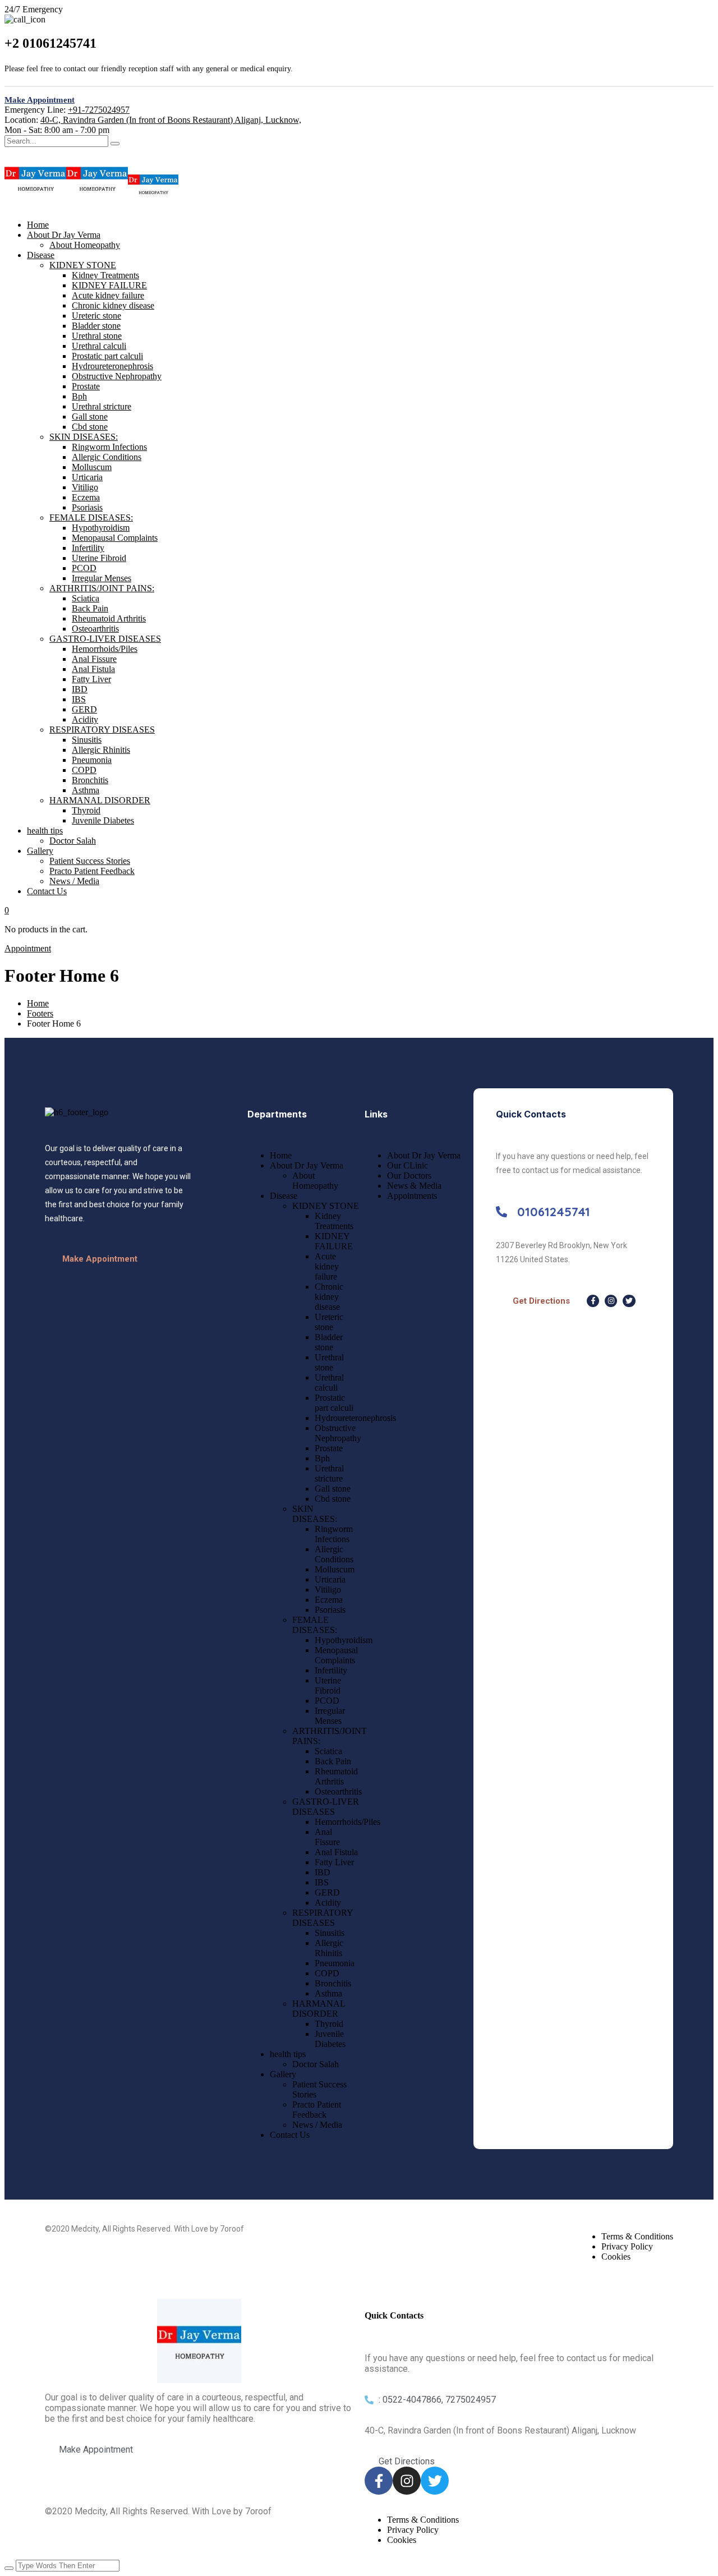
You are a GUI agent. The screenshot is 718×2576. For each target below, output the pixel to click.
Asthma (86, 790)
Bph (79, 396)
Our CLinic (408, 1165)
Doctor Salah (73, 841)
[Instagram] (611, 1301)
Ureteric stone (96, 316)
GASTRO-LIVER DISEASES (105, 639)
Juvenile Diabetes (103, 820)
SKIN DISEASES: (84, 437)
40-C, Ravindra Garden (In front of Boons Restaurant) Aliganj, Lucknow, (171, 120)
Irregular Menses (102, 578)
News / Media (74, 881)
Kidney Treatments (105, 275)
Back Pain (90, 608)
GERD (84, 709)
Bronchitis (90, 780)
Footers (40, 1013)
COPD (84, 770)
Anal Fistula (93, 669)
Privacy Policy (627, 2246)
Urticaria (87, 477)
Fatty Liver (91, 679)
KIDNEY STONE (83, 265)
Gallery (40, 851)
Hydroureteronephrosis (112, 366)
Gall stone (90, 417)
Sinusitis (87, 740)
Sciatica (86, 598)
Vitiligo (85, 487)
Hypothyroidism (101, 528)
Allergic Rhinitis (101, 750)
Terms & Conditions (637, 2236)
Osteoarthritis (95, 629)
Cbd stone (90, 427)
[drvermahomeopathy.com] (35, 206)
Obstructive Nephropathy (117, 376)
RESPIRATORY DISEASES (102, 730)
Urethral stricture (102, 406)
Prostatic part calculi (107, 356)
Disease (41, 255)
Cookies (616, 2257)
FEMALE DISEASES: (91, 517)
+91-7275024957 (99, 110)
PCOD (84, 568)
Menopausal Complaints (115, 538)
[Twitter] (629, 1301)
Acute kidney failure (108, 295)
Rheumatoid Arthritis (109, 618)
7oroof (232, 2229)
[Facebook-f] (593, 1301)
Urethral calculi (99, 346)
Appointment (28, 948)
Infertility (88, 548)
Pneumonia (92, 760)
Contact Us (47, 891)
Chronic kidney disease (113, 305)
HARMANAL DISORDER (100, 800)
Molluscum (92, 467)
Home (38, 225)
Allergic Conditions (107, 457)
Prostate (86, 386)
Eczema (86, 497)
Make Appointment (40, 100)
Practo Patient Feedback (92, 871)
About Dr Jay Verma (64, 235)
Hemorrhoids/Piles (105, 649)
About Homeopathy (85, 245)
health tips (45, 831)
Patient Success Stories (90, 861)
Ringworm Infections (109, 447)
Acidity (85, 719)
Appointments (412, 1196)
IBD (80, 689)
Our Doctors (409, 1176)
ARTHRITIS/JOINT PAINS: (102, 588)
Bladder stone (96, 326)
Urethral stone (97, 336)
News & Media (414, 1186)
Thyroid (86, 810)
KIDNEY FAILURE (109, 285)
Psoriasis (87, 507)
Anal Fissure (94, 659)
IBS (79, 699)
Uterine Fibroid (99, 558)
